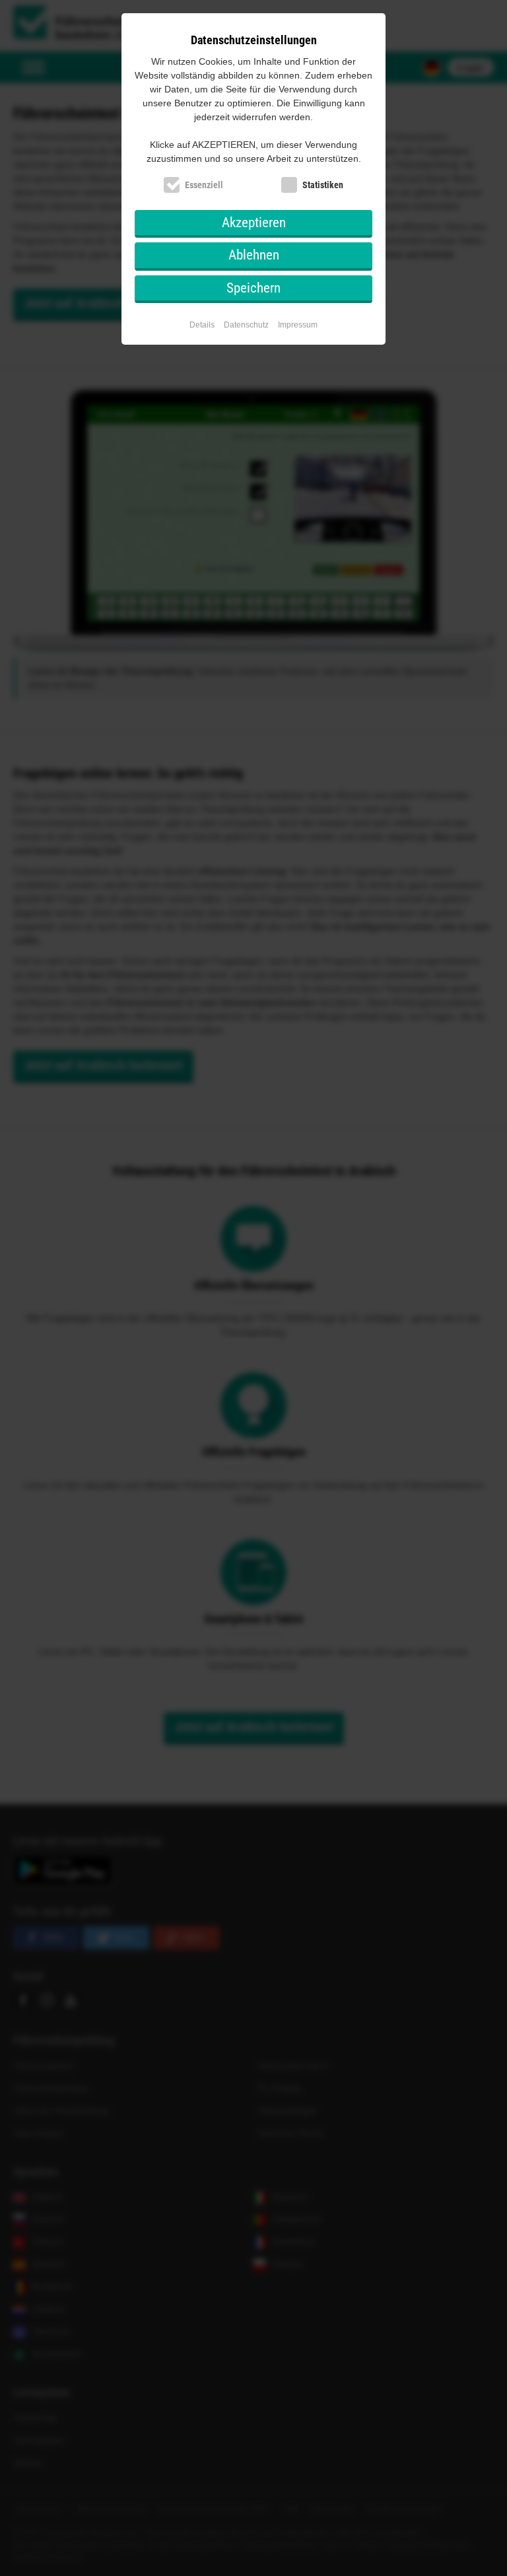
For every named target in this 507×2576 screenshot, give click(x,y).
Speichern (253, 288)
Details (202, 325)
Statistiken (323, 185)
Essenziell (204, 185)
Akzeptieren (254, 223)
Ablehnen (254, 255)
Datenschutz (246, 325)
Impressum (298, 325)
